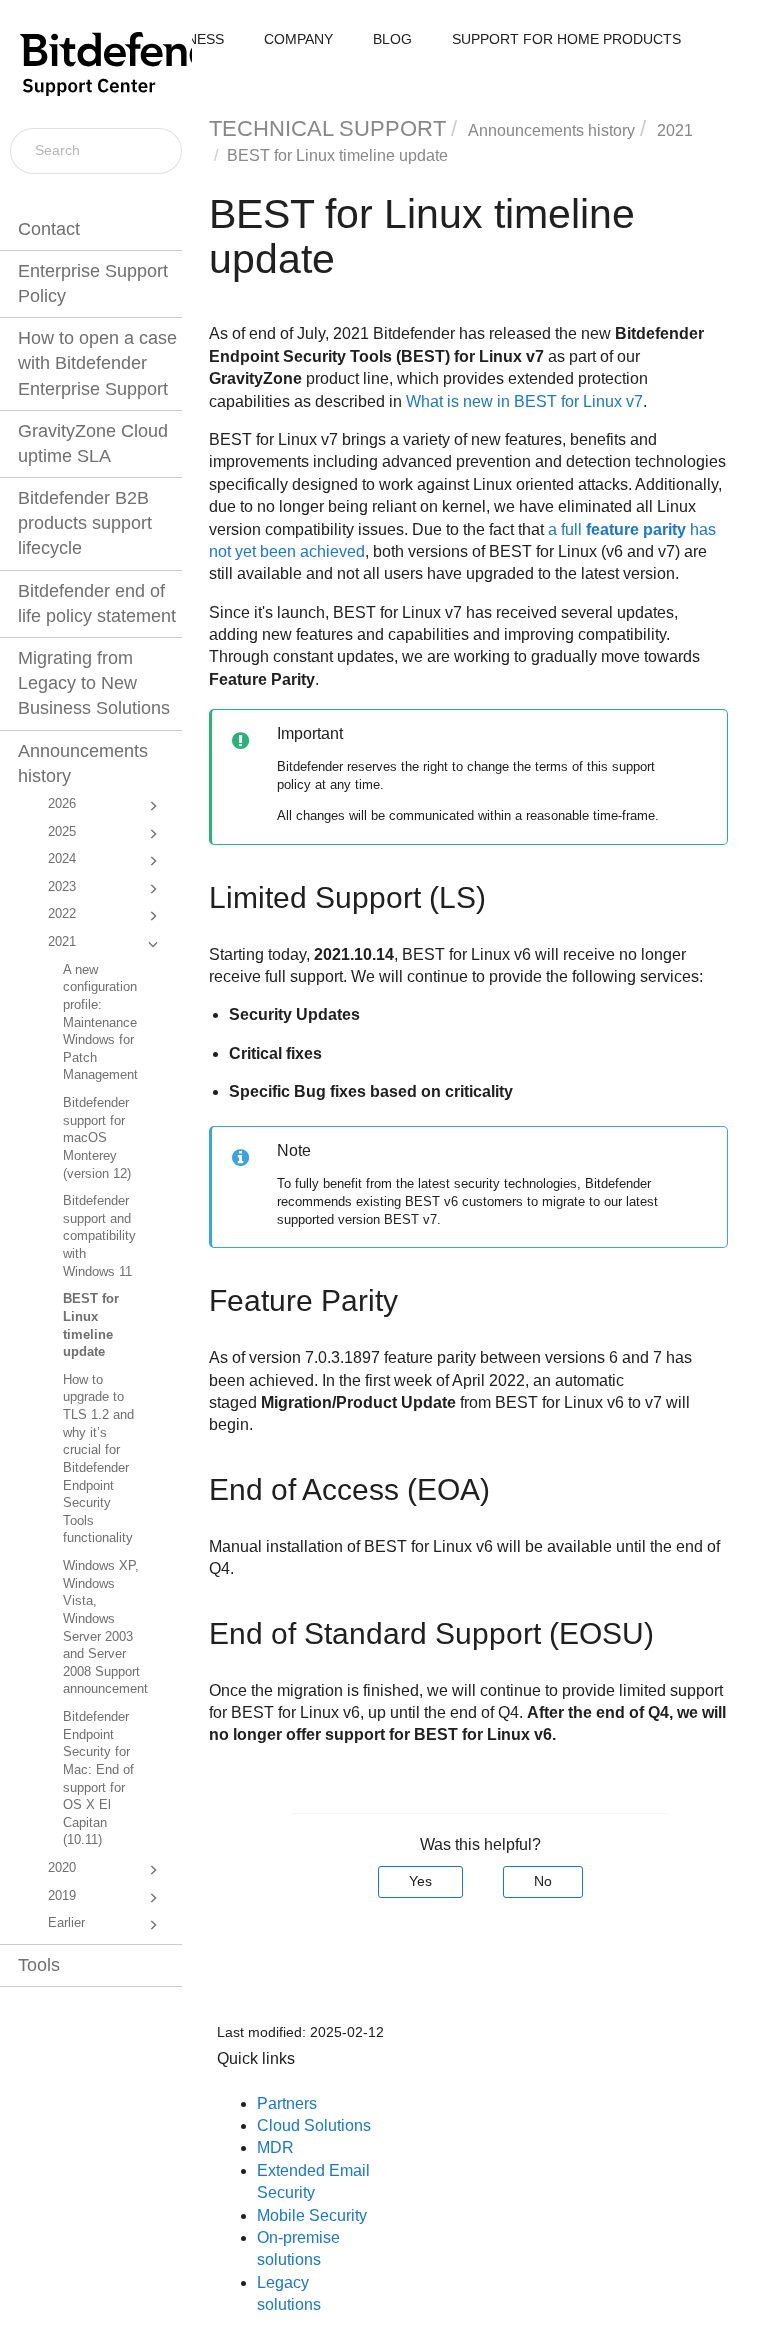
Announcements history (83, 763)
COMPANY (298, 39)
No (543, 1881)
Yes (420, 1881)
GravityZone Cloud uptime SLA (93, 443)
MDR (275, 2147)
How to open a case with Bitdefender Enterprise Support (97, 363)
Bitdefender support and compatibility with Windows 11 (99, 1236)
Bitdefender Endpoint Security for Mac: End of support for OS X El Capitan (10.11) (98, 1778)
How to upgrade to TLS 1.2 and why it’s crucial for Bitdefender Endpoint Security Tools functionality (98, 1459)
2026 (62, 804)
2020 (62, 1868)
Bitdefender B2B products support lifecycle (85, 523)
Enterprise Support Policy (93, 283)
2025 (62, 832)
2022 (62, 914)
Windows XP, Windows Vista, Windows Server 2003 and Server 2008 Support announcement (105, 1627)
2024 (62, 859)
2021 (62, 942)
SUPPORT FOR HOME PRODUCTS (566, 39)
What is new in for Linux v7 (524, 401)
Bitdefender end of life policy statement (97, 603)
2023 (62, 887)
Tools (39, 1965)
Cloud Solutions (314, 2125)
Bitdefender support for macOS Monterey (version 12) (97, 1138)
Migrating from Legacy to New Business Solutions (94, 683)
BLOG (392, 39)
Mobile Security (312, 2215)
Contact (49, 229)
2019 (62, 1896)
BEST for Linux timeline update (91, 1325)
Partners (287, 2103)
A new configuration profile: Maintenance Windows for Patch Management (100, 1023)
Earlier (66, 1923)
